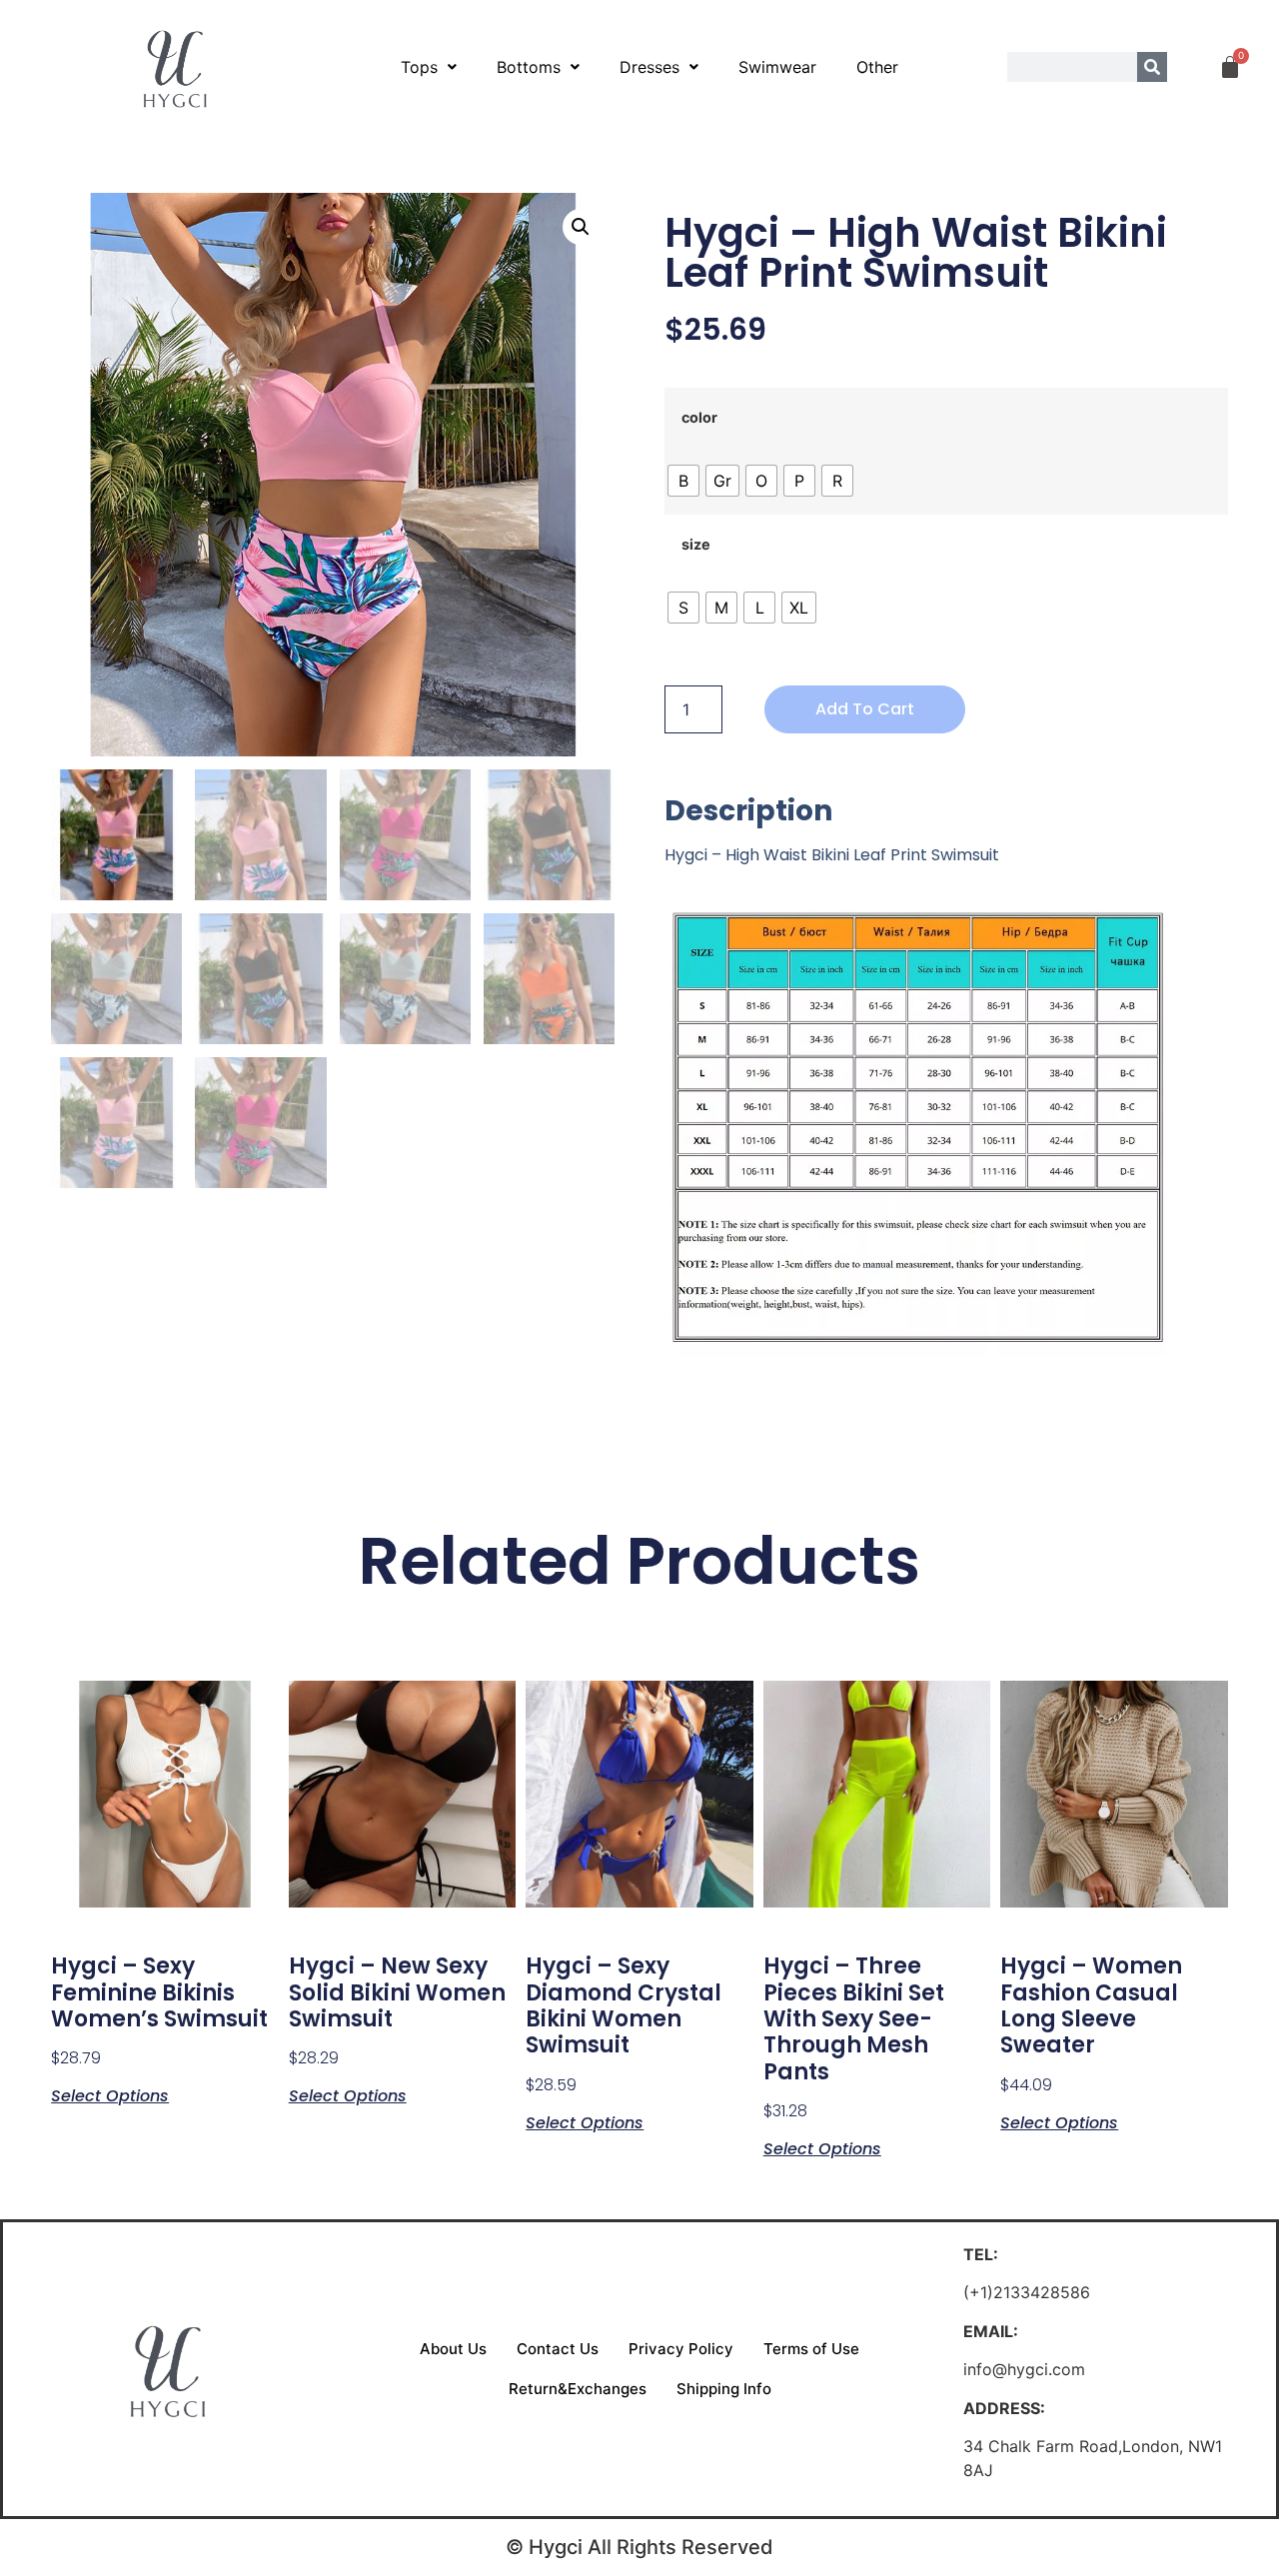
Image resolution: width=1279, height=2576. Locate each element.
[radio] (683, 481)
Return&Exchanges (578, 2389)
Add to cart (865, 709)
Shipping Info (724, 2389)
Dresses (649, 67)
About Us (453, 2349)
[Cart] (1230, 67)
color (699, 418)
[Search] (1152, 67)
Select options (110, 2094)
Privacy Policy (681, 2349)
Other (877, 67)
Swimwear (777, 67)
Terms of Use (811, 2349)
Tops (419, 67)
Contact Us (558, 2349)
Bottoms (529, 67)
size (696, 545)
